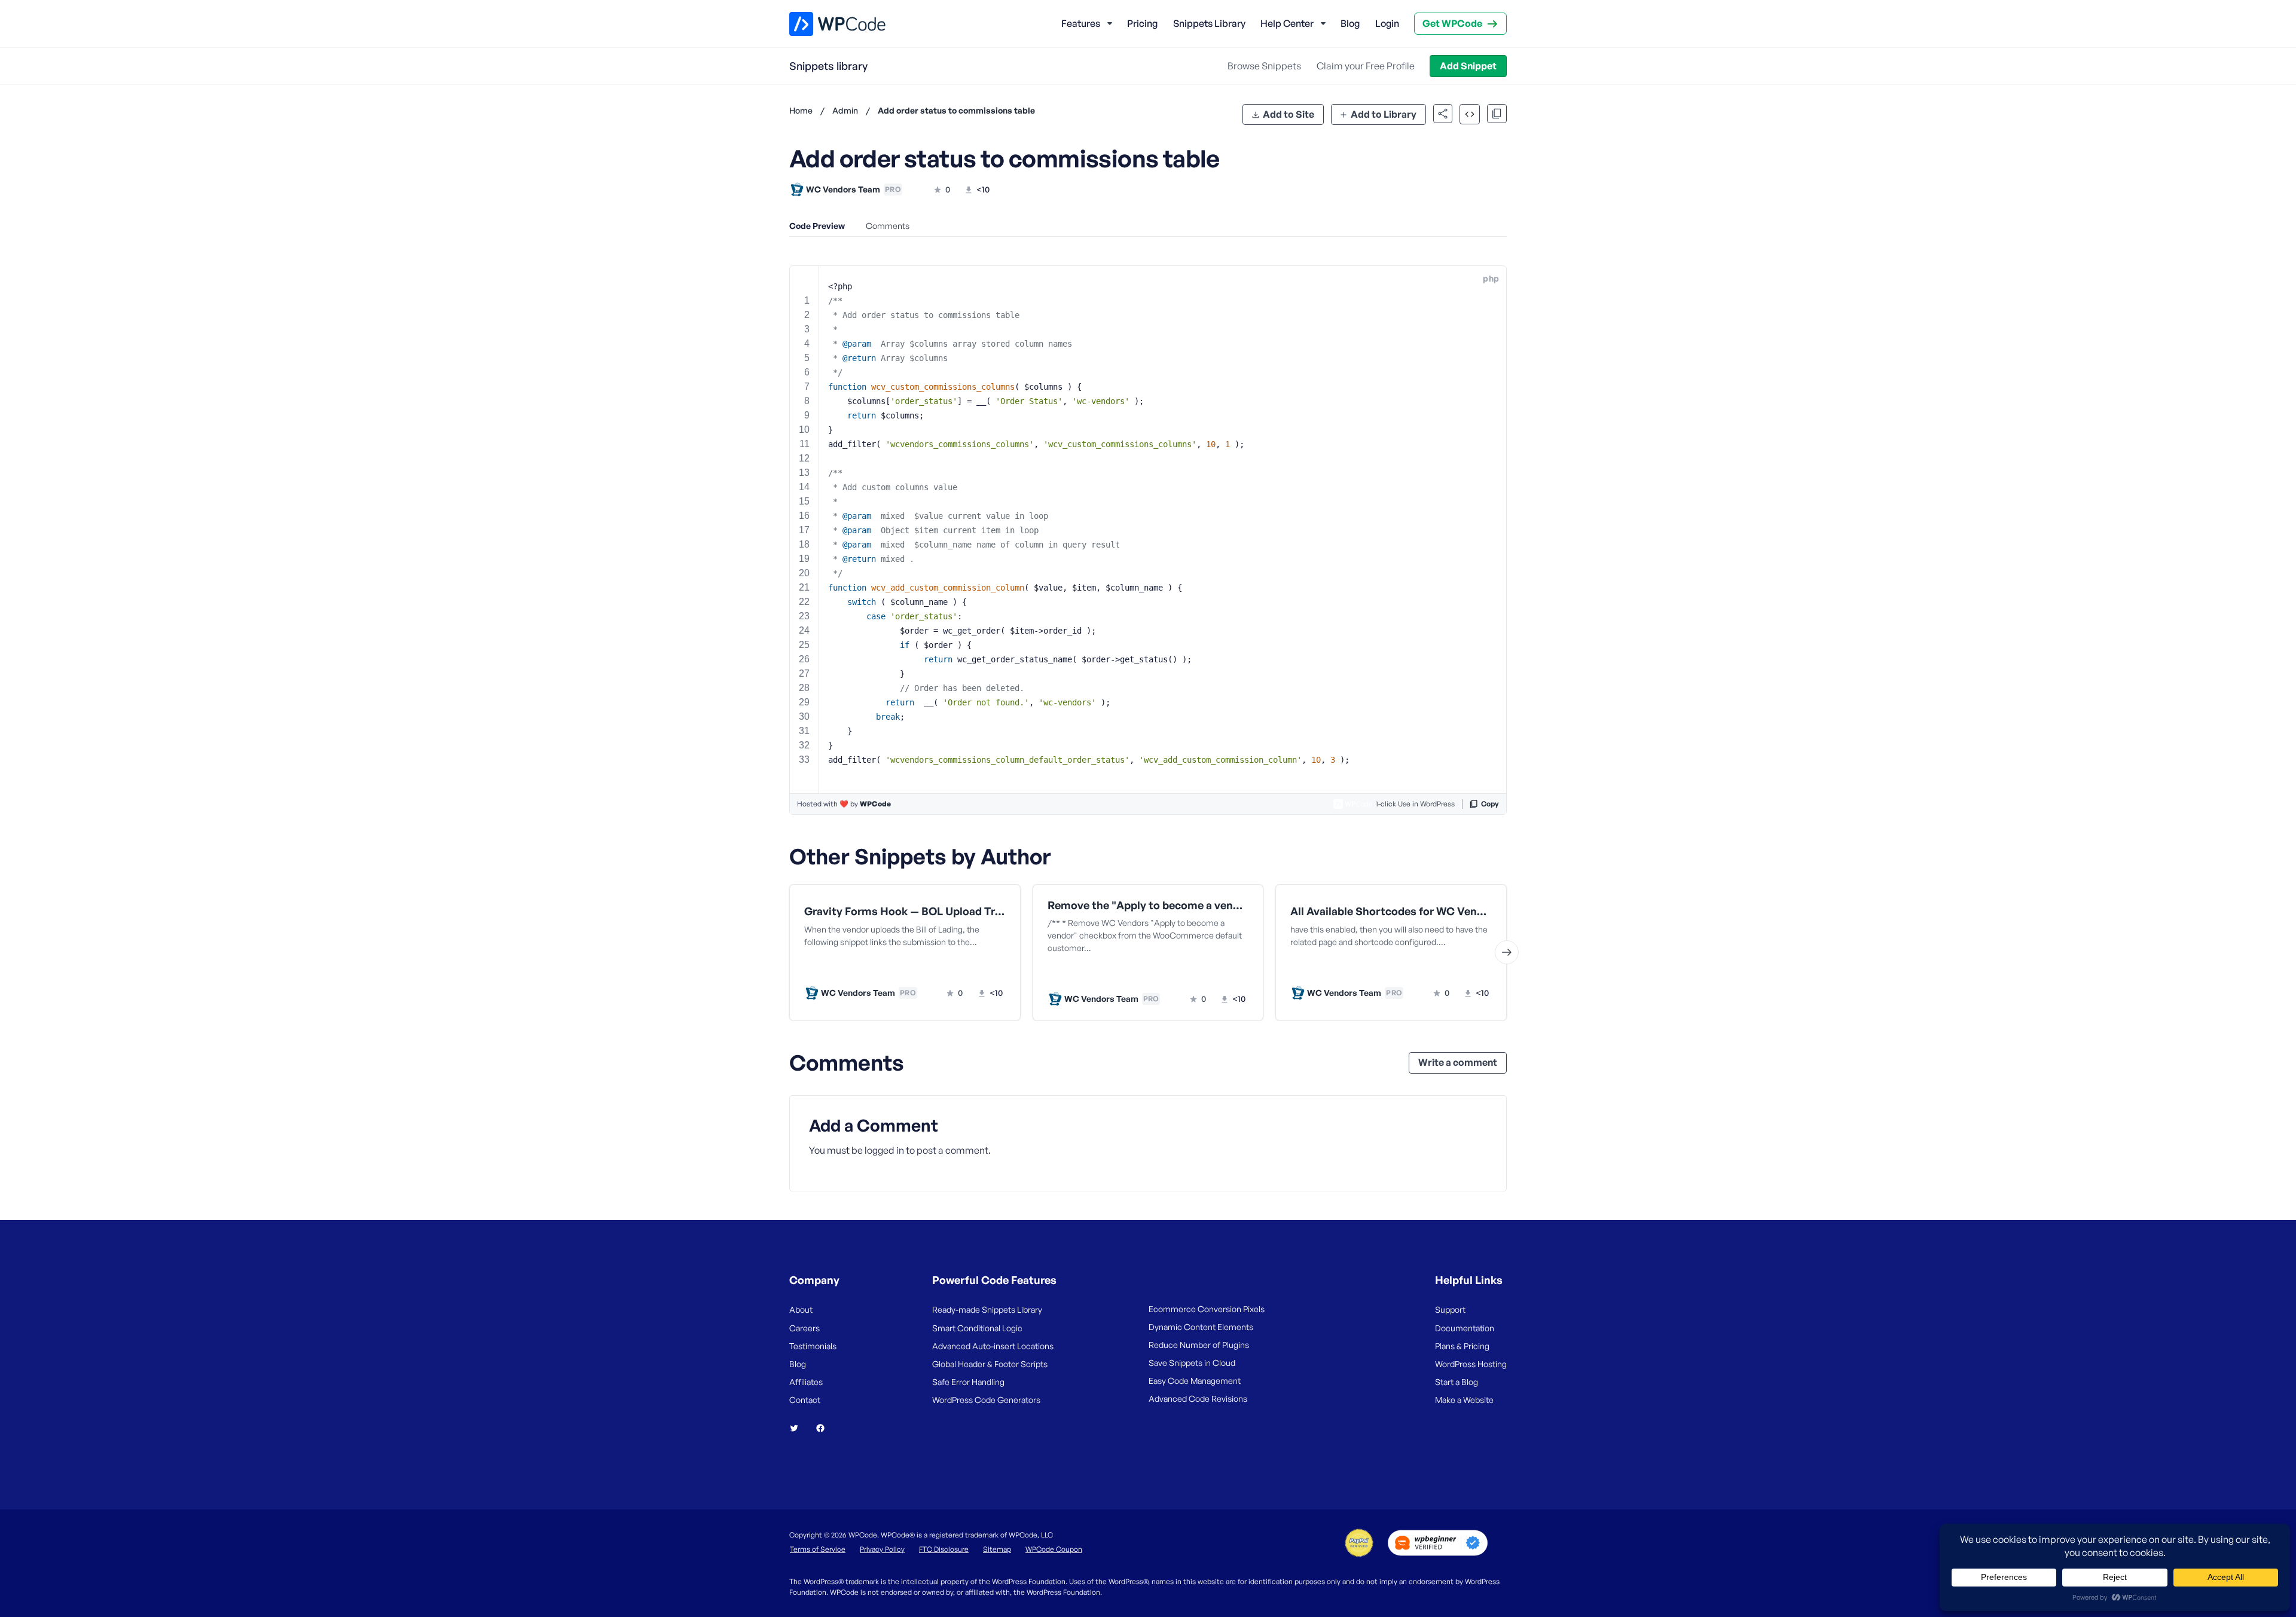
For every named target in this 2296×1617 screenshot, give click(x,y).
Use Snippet (963, 968)
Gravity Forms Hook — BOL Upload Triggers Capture (905, 911)
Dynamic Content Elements (1201, 1327)
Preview (860, 968)
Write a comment (1458, 1062)
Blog (1350, 23)
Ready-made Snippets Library (987, 1309)
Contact (805, 1400)
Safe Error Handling (968, 1382)
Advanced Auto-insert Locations (993, 1346)
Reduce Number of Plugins (1199, 1345)
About (801, 1309)
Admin (845, 110)
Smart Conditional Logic (977, 1328)
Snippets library (828, 66)
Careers (804, 1328)
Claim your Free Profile (1366, 66)
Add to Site (1289, 114)
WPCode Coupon (1054, 1549)
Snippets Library (1209, 23)
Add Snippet (1468, 66)
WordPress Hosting (1471, 1364)
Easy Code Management (1195, 1381)
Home (801, 110)
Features (1081, 23)
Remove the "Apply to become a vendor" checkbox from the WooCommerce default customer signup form (1148, 905)
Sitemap (997, 1549)
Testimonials (813, 1346)
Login (1387, 23)
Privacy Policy (882, 1549)
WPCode (875, 804)
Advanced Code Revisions (1198, 1399)
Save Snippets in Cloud (1192, 1363)
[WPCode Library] (827, 24)
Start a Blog (1457, 1382)
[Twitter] (799, 1428)
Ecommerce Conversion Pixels (1207, 1309)
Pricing (1142, 23)
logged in (884, 1150)
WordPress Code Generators (986, 1400)
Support (1450, 1309)
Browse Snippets (1264, 66)
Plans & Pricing (1462, 1346)
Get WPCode (1452, 23)
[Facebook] (825, 1428)
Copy (1490, 804)
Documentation (1465, 1328)
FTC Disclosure (944, 1549)
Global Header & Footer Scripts (990, 1364)
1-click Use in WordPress (1415, 804)
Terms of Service (818, 1549)
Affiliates (806, 1382)
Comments (888, 226)
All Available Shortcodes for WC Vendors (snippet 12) (1391, 911)
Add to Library (1384, 114)
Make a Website (1464, 1400)
